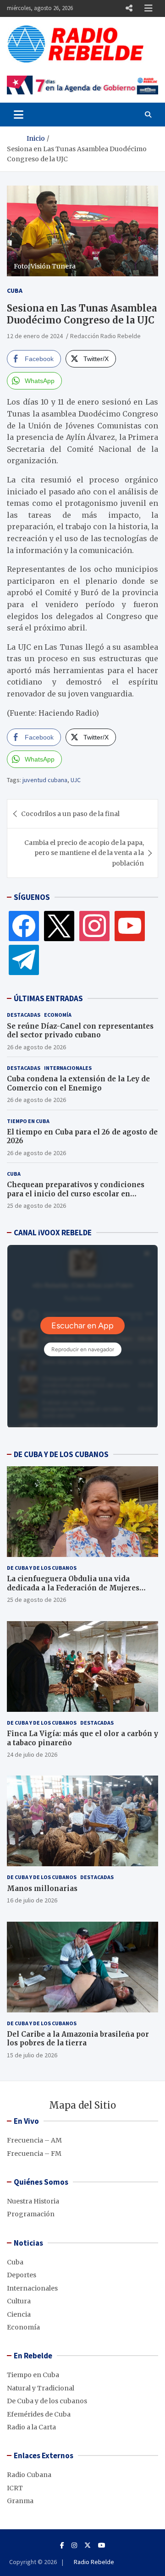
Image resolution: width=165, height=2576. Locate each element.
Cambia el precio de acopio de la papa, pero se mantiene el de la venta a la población (84, 853)
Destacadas (24, 1015)
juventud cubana (45, 780)
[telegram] (24, 959)
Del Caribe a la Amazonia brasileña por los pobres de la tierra (78, 2039)
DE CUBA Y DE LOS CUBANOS (61, 1454)
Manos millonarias (42, 1888)
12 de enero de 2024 (35, 336)
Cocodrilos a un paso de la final (70, 814)
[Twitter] (59, 926)
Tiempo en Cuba (28, 1121)
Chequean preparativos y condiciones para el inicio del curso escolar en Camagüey (76, 1194)
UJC (76, 780)
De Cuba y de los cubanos (42, 1568)
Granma (20, 2501)
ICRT (15, 2488)
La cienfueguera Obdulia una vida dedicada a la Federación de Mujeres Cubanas (73, 1588)
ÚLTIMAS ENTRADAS (48, 998)
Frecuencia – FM (34, 2154)
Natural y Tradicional (41, 2388)
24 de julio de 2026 (32, 1754)
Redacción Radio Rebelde (105, 336)
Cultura (19, 2301)
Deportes (22, 2275)
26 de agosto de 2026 (36, 1047)
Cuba (15, 290)
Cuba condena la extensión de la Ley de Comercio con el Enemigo (78, 1083)
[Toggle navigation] (19, 115)
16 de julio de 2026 (32, 1900)
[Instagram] (94, 926)
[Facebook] (24, 926)
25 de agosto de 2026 (36, 1206)
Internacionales (68, 1068)
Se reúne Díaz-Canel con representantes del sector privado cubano (80, 1031)
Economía (58, 1015)
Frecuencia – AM (34, 2140)
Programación (31, 2214)
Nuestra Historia (33, 2201)
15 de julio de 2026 (32, 2055)
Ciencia (19, 2314)
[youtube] (130, 926)
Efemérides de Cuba (39, 2414)
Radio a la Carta (31, 2427)
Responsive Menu (129, 8)
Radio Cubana (29, 2475)
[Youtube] (102, 2545)
